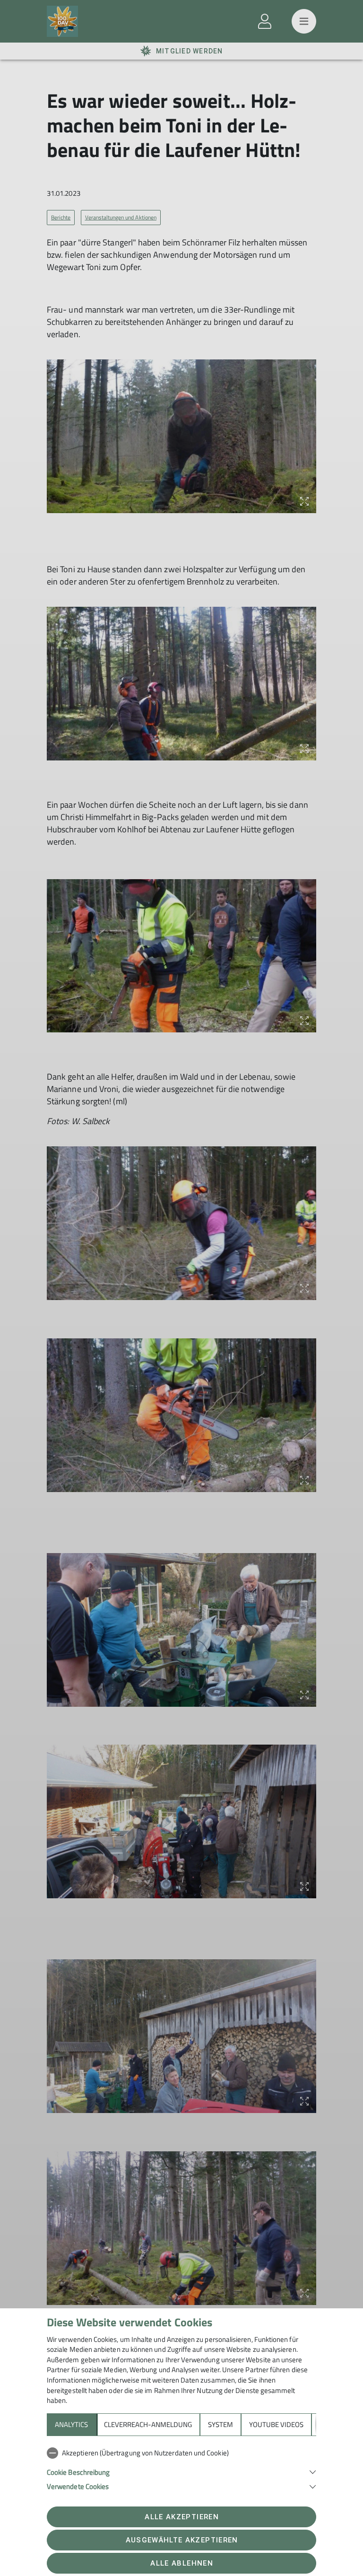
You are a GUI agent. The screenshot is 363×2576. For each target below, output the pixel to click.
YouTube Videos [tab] (276, 2424)
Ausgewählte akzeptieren (182, 2540)
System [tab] (220, 2424)
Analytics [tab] (71, 2424)
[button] (181, 2471)
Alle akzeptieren (181, 2517)
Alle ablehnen (181, 2563)
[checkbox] (181, 2453)
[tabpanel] (181, 2468)
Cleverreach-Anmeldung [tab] (148, 2424)
